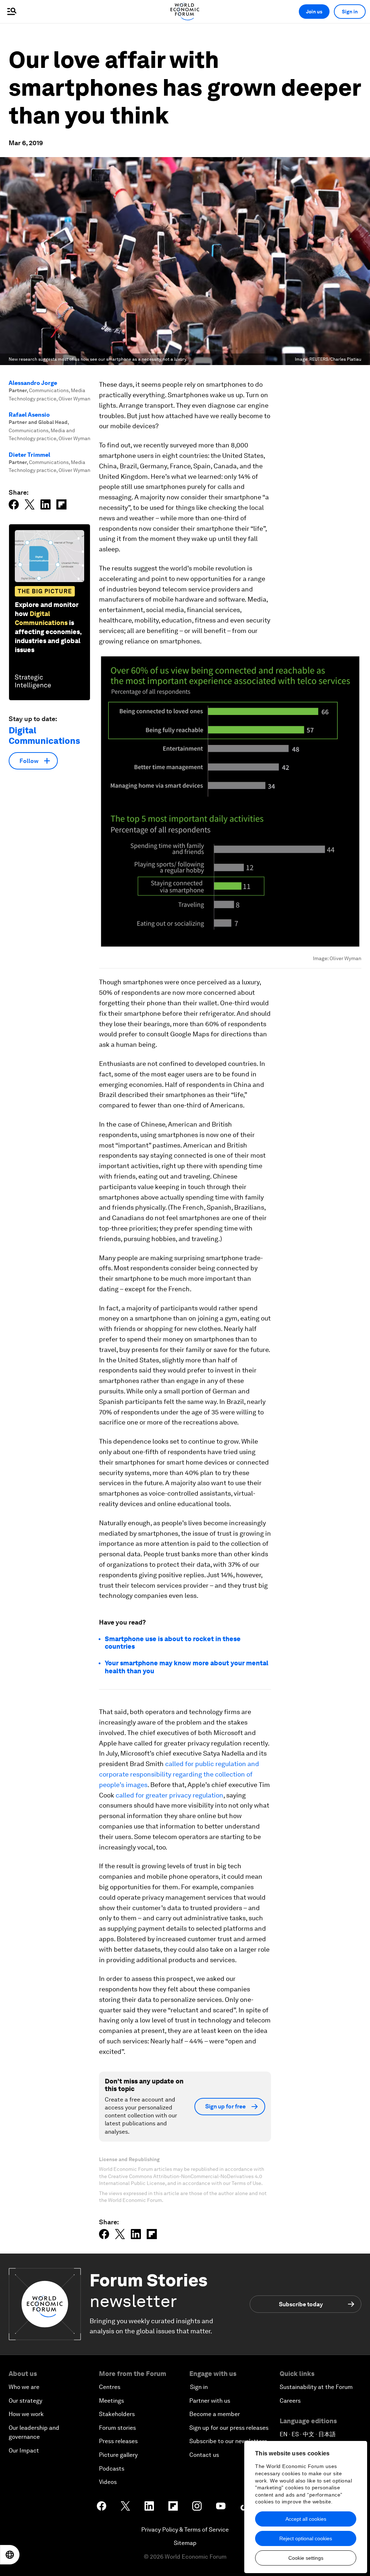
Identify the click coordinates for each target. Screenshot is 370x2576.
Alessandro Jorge (33, 383)
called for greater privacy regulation (169, 1795)
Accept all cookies (306, 2519)
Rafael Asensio (29, 415)
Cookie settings (306, 2558)
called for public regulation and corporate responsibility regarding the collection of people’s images (179, 1774)
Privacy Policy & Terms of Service (185, 2530)
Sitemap (185, 2543)
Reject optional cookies (306, 2538)
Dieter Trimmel (29, 455)
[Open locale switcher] (10, 2555)
